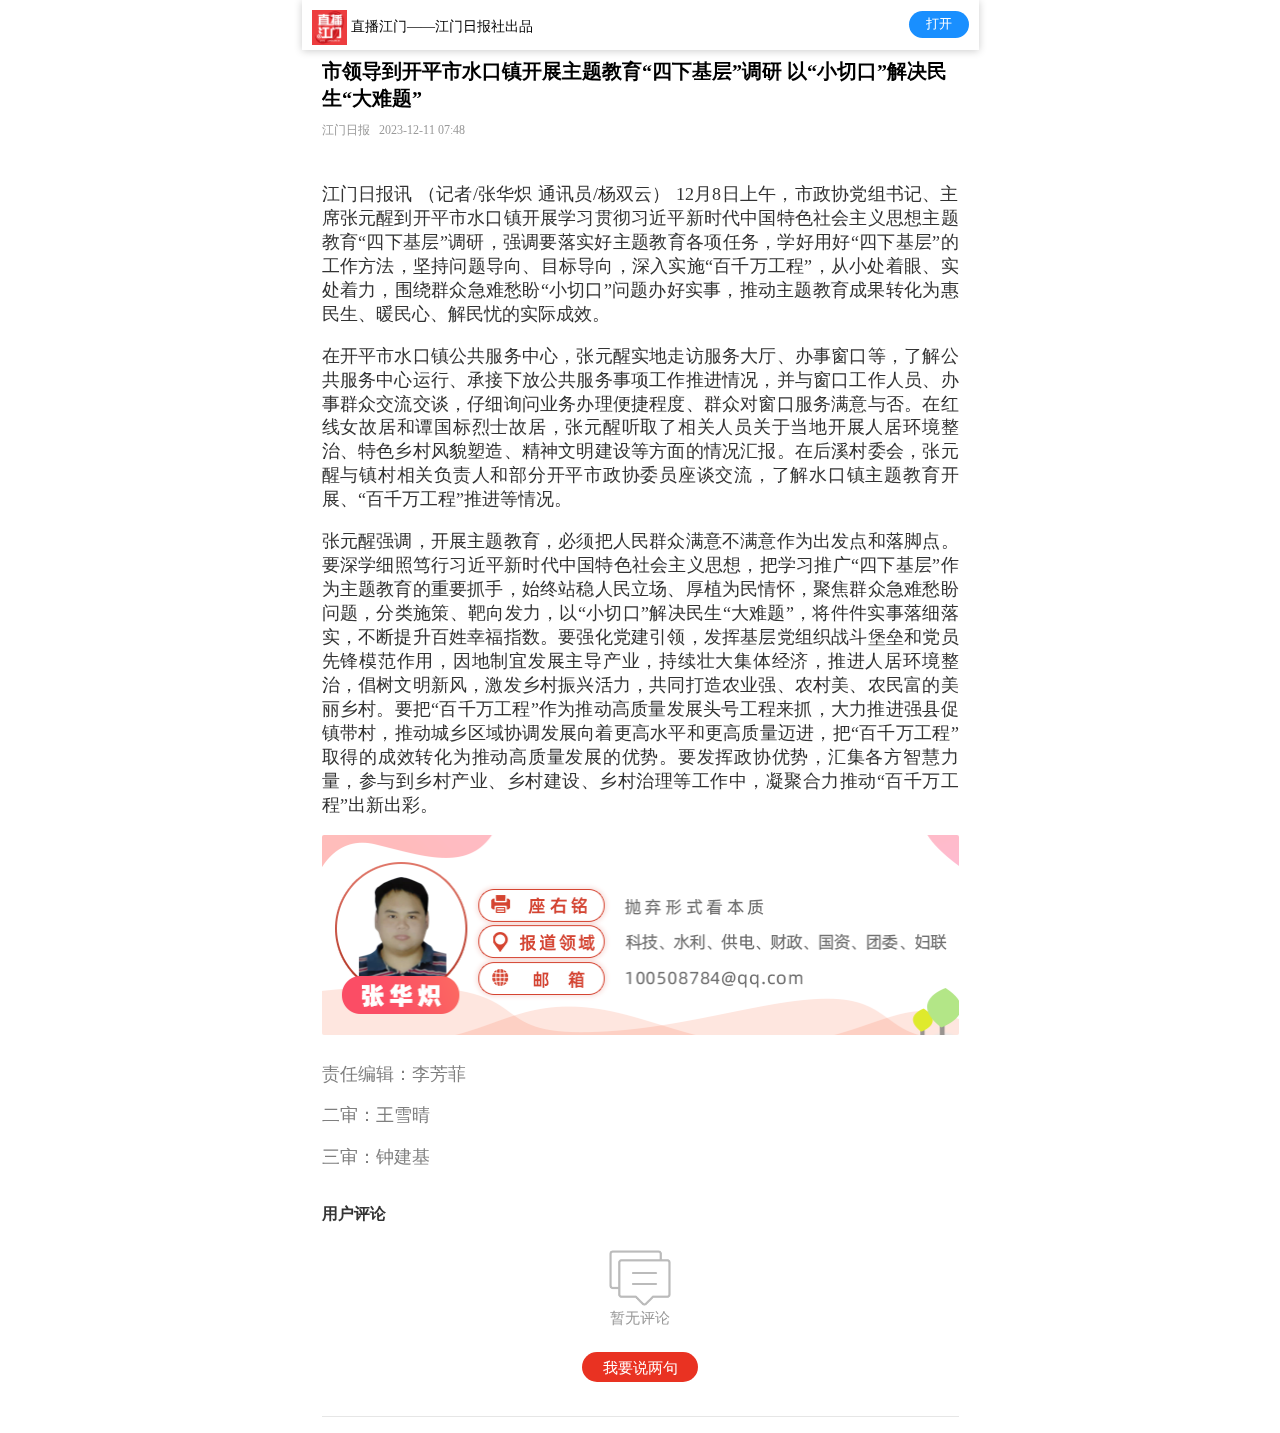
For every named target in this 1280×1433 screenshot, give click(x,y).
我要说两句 (640, 1367)
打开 (939, 23)
